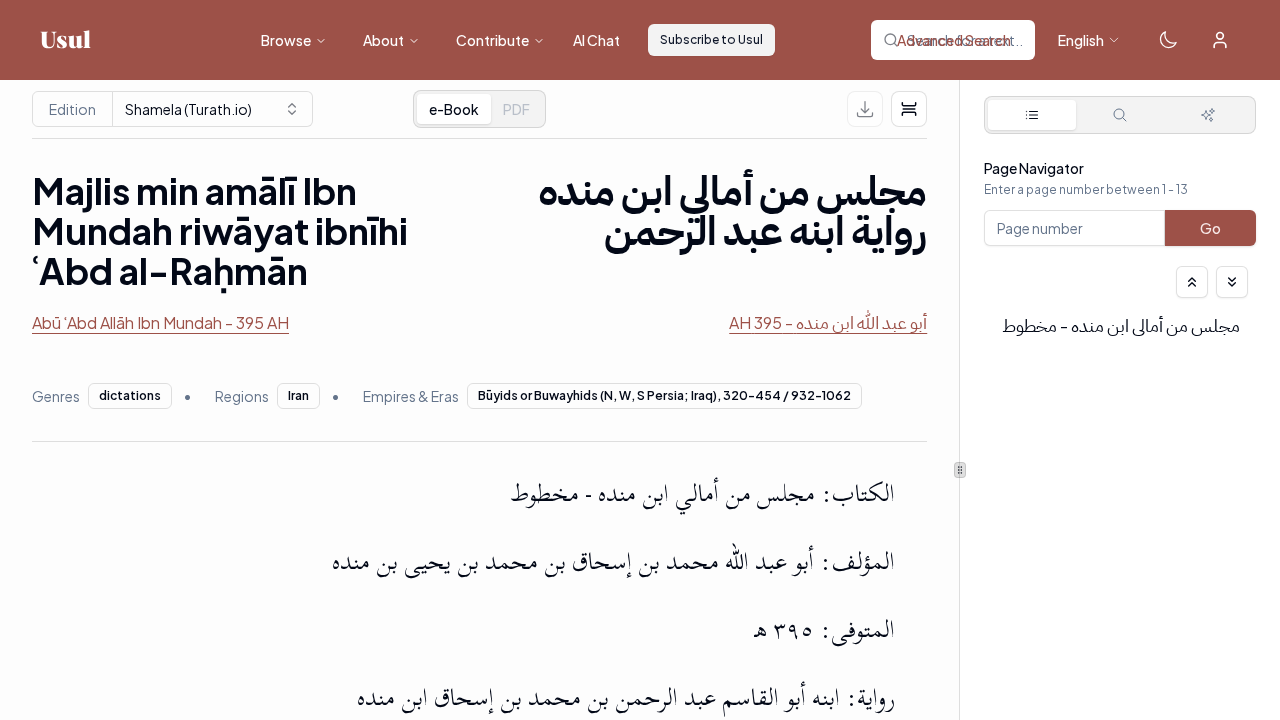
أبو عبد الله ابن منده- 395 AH (828, 322)
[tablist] (479, 109)
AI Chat (596, 40)
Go (1210, 228)
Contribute (492, 40)
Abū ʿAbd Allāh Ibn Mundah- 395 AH (160, 322)
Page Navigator (1034, 168)
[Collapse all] (1192, 282)
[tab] (516, 109)
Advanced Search (954, 40)
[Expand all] (1232, 282)
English (1081, 40)
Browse (286, 40)
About (383, 40)
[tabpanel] (1120, 288)
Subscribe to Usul (711, 39)
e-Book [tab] (454, 109)
